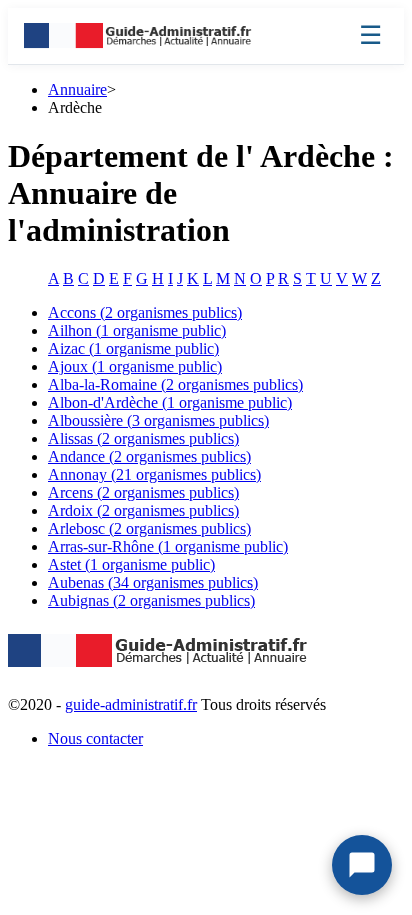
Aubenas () (153, 582)
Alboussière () (158, 420)
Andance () (149, 456)
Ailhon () (137, 330)
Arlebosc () (149, 528)
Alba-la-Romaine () (175, 384)
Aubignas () (151, 600)
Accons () (145, 312)
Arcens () (143, 492)
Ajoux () (135, 366)
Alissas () (143, 438)
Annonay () (154, 474)
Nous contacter (95, 738)
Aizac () (133, 348)
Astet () (131, 564)
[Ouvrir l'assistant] (362, 865)
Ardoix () (143, 510)
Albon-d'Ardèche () (170, 402)
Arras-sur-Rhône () (168, 546)
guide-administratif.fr (131, 704)
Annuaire (77, 89)
